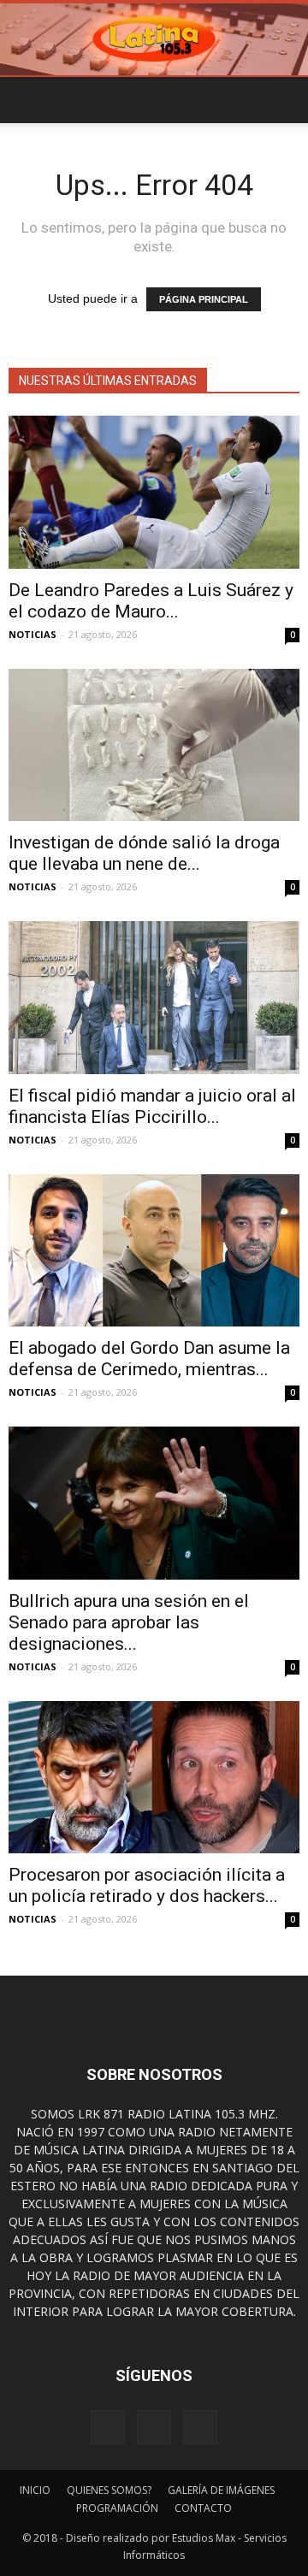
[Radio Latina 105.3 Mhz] (154, 39)
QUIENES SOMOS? (109, 2490)
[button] (284, 100)
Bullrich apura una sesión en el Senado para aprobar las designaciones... (129, 1622)
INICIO (35, 2490)
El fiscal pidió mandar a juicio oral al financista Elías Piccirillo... (152, 1106)
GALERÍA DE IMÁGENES (221, 2490)
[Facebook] (108, 2427)
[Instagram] (154, 2427)
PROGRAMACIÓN (117, 2508)
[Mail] (200, 2427)
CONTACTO (203, 2508)
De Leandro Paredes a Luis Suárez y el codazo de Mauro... (151, 601)
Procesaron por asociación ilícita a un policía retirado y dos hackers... (147, 1885)
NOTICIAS (33, 634)
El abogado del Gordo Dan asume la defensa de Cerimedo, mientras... (149, 1359)
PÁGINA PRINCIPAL (204, 299)
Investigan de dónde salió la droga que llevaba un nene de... (144, 853)
